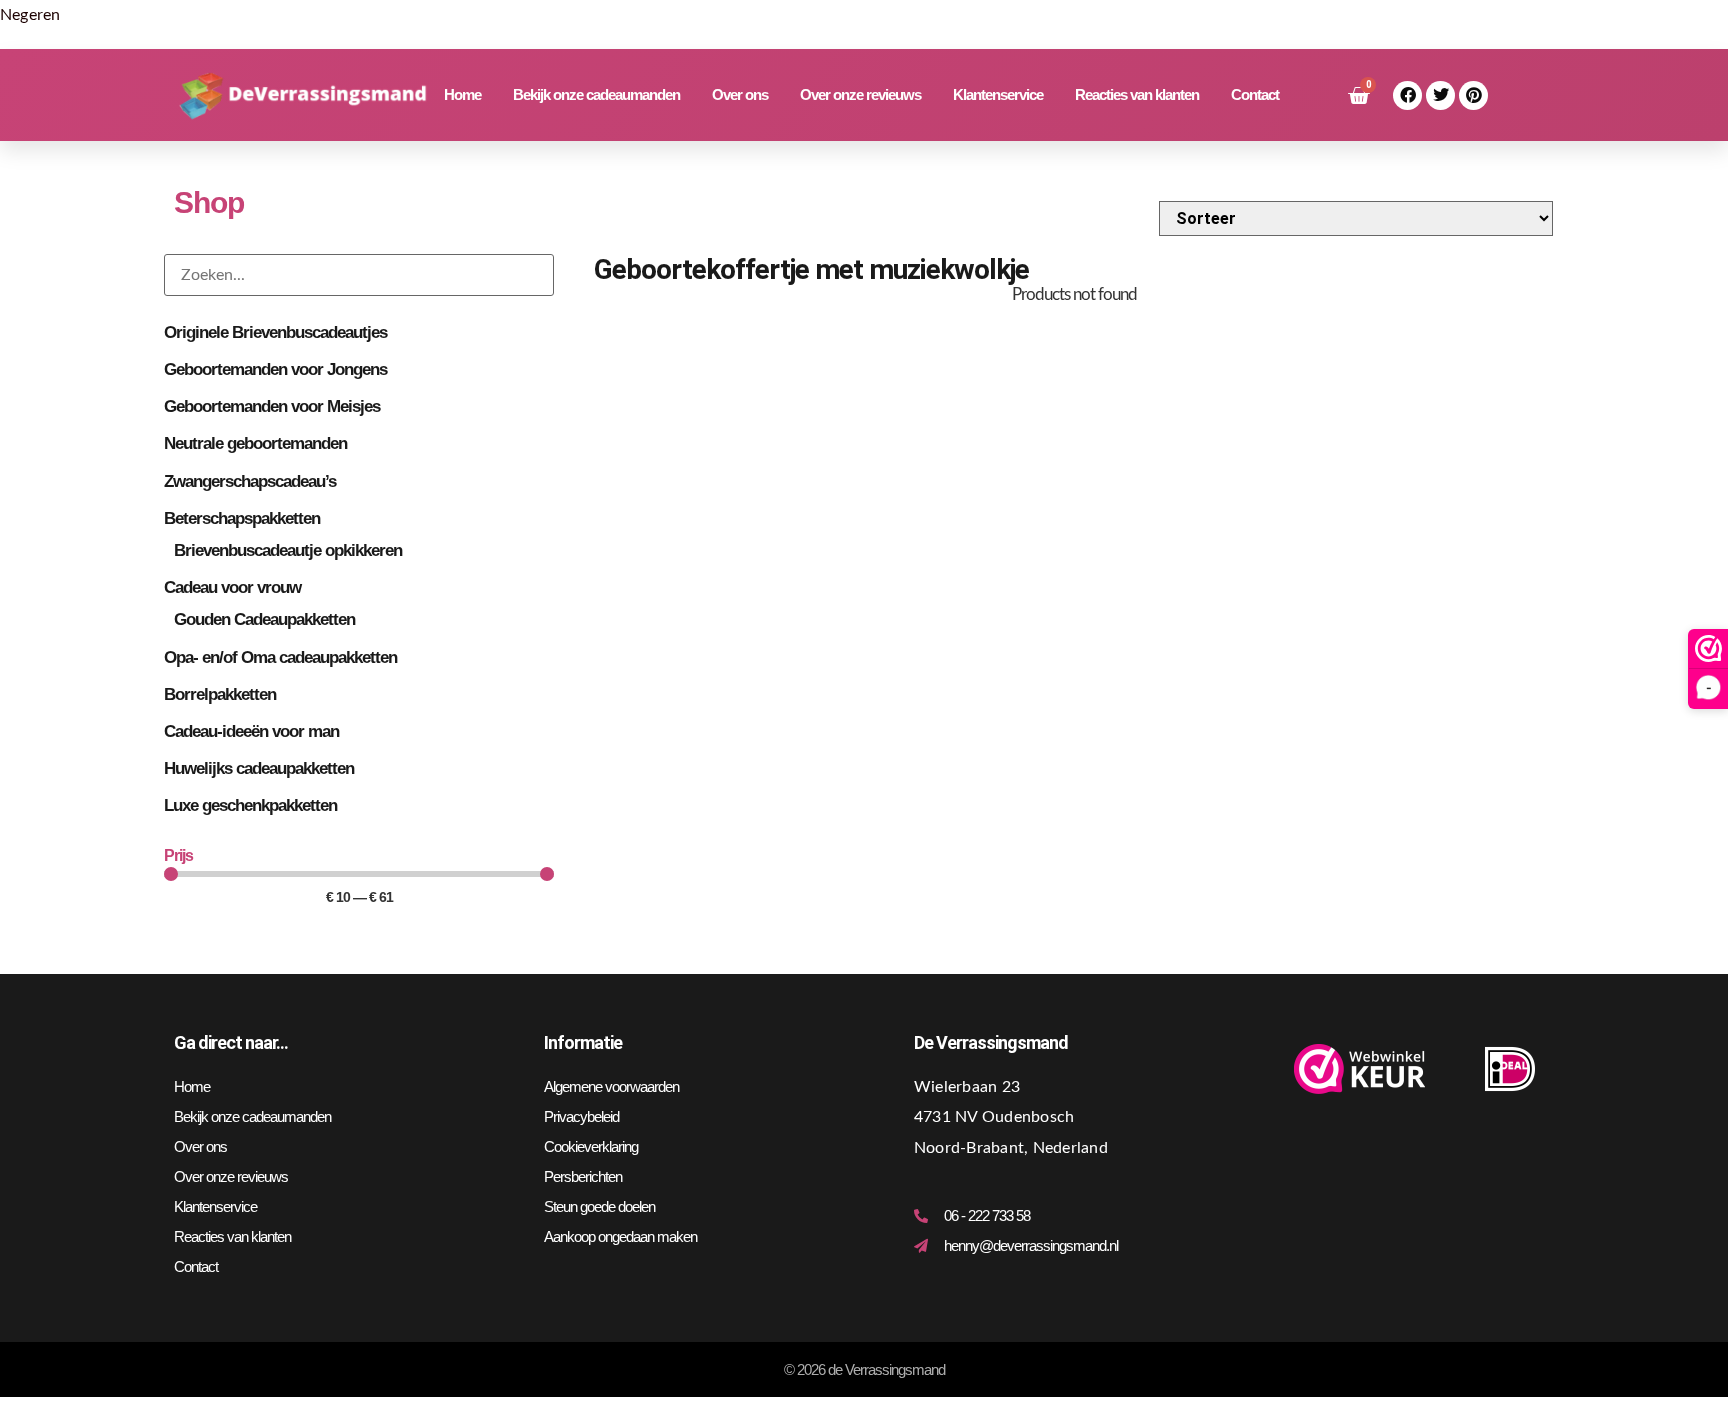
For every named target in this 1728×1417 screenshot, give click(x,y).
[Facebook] (1407, 95)
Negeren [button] (30, 15)
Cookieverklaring (591, 1146)
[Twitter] (1440, 95)
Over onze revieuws (860, 94)
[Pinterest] (1473, 95)
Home (462, 94)
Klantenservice (998, 94)
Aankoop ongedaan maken (620, 1236)
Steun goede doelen (599, 1206)
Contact (1255, 94)
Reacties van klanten (1137, 94)
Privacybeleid (581, 1116)
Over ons (740, 94)
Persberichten (583, 1176)
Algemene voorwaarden (611, 1086)
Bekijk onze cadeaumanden (596, 94)
